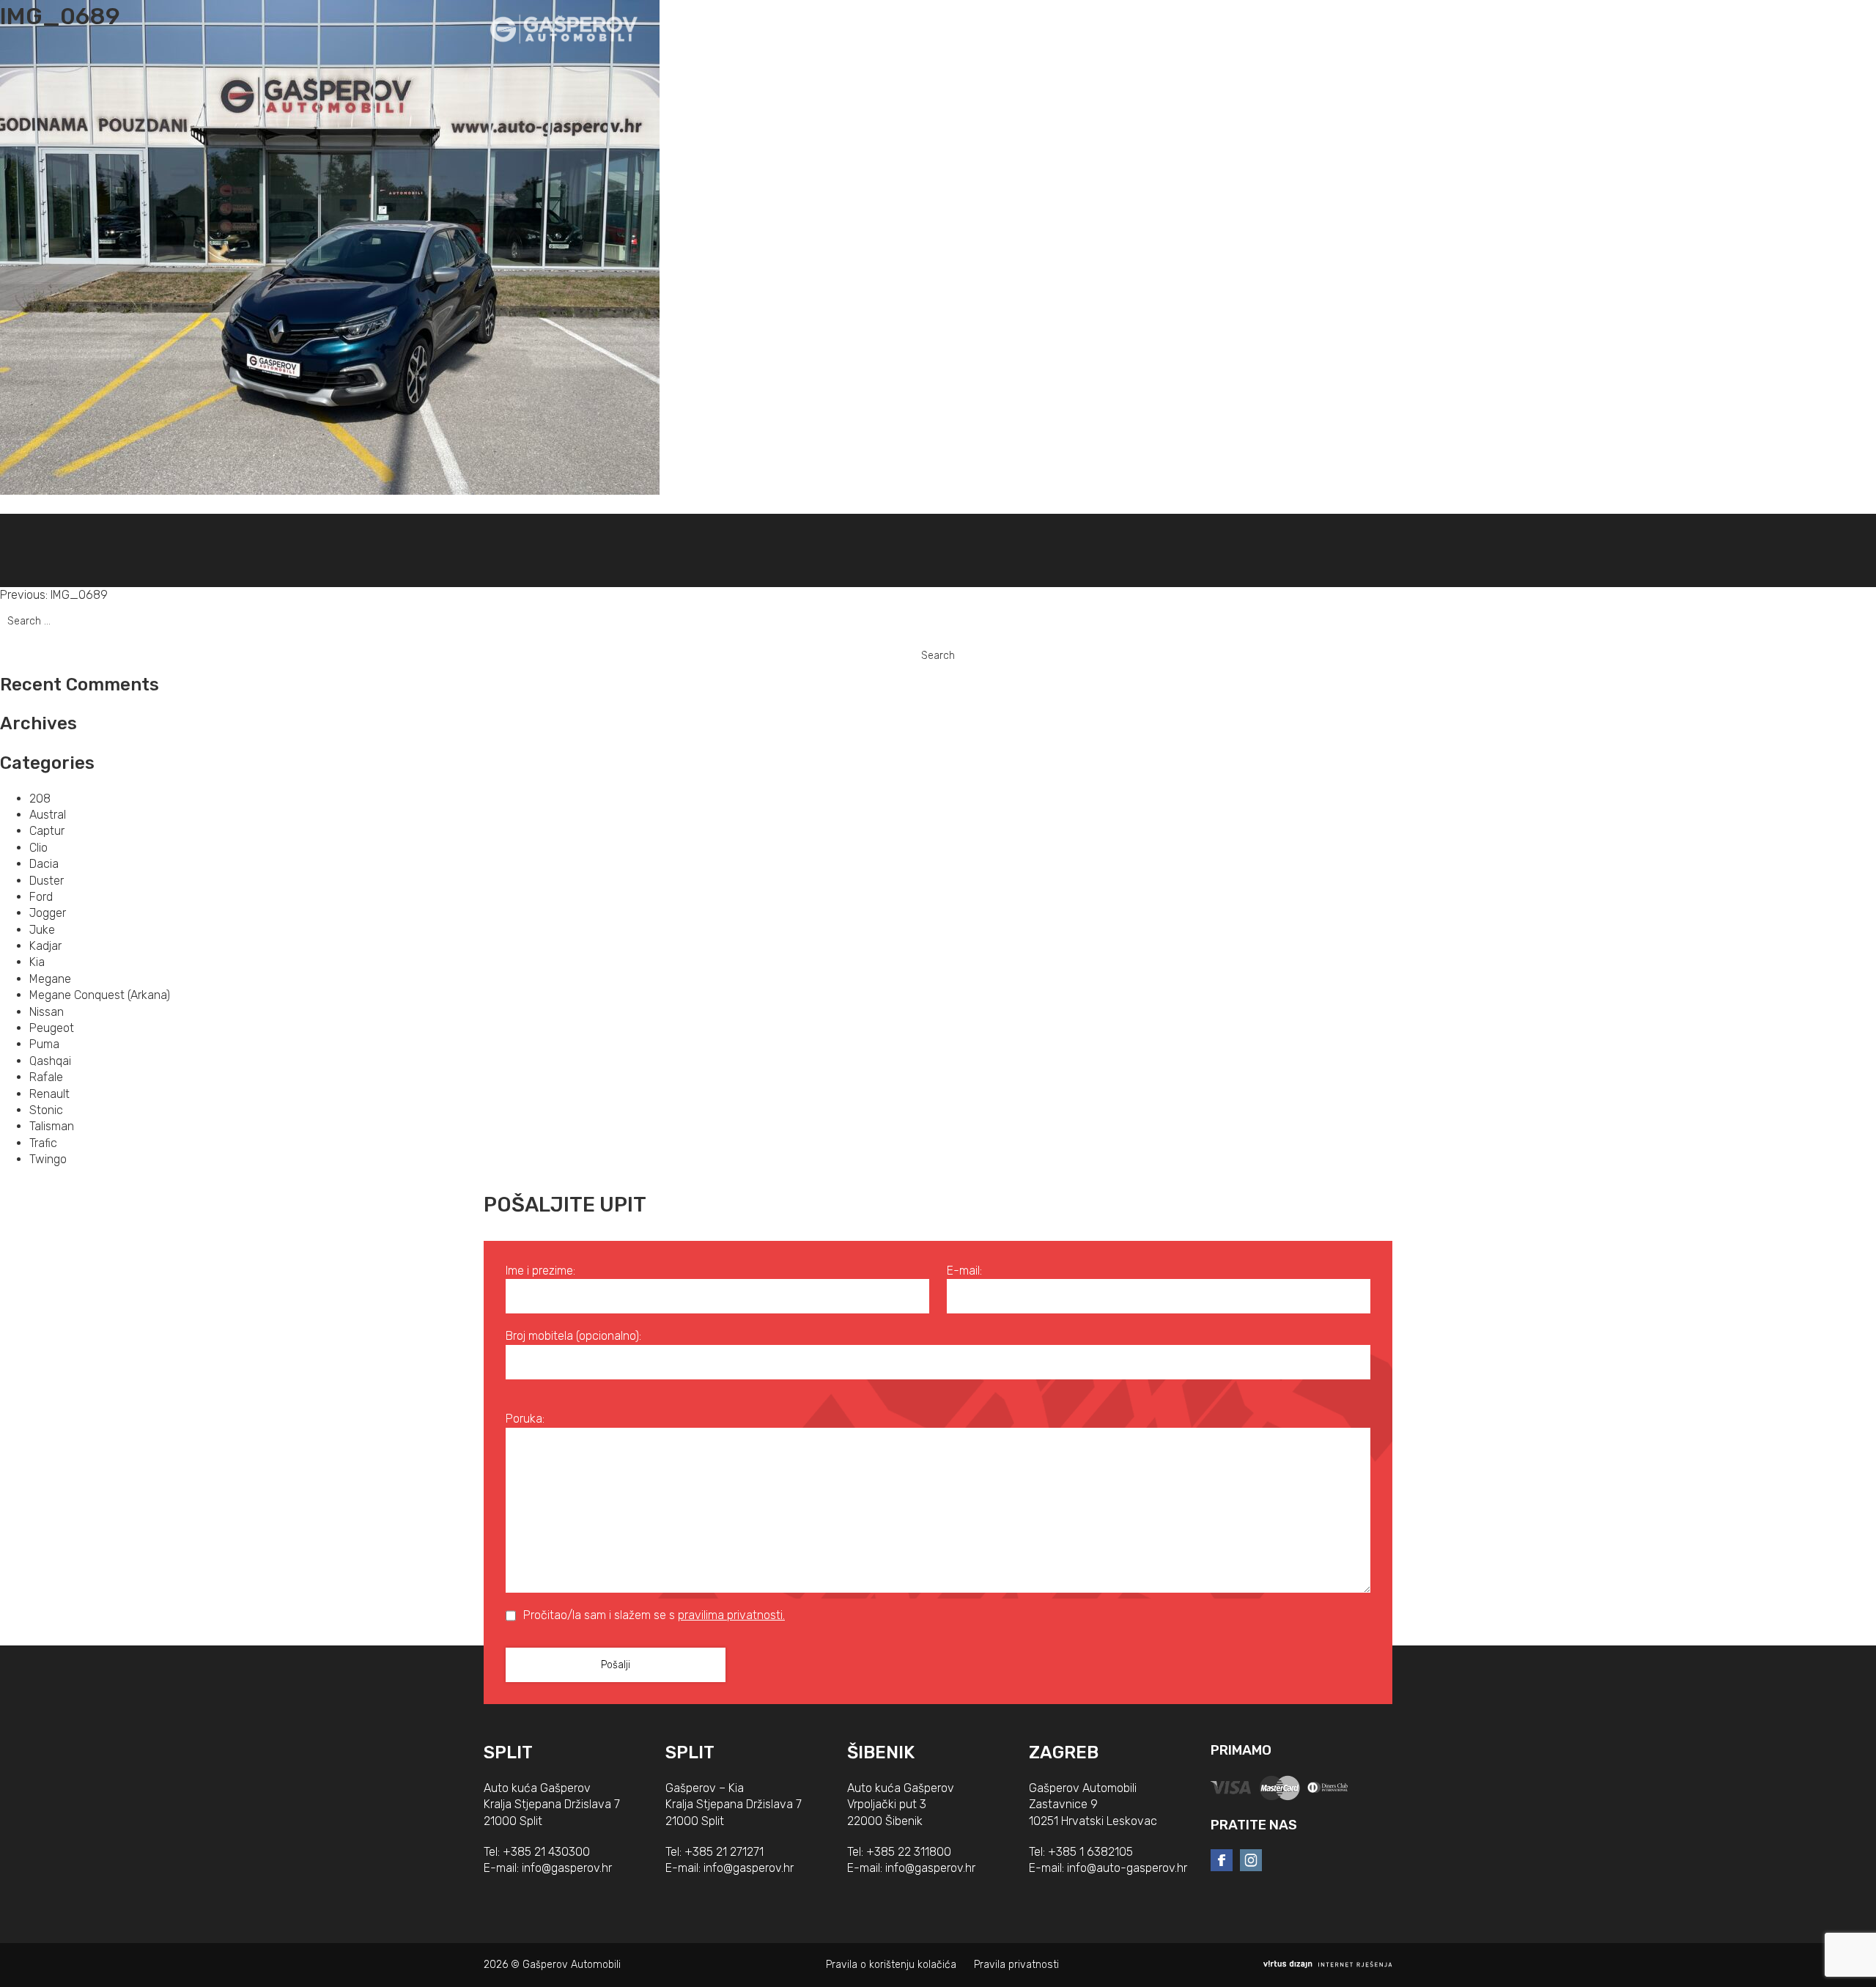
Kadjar (45, 946)
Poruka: (525, 1419)
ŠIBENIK (881, 1752)
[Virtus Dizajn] (1328, 1965)
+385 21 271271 (724, 1852)
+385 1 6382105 (1090, 1852)
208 (40, 799)
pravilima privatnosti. (731, 1615)
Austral (48, 815)
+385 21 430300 (546, 1852)
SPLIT (508, 1752)
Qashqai (50, 1061)
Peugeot (52, 1028)
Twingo (48, 1159)
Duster (47, 881)
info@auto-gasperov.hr (1127, 1868)
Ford (41, 897)
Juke (42, 930)
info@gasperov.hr (567, 1868)
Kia (37, 962)
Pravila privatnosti (1016, 1965)
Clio (38, 848)
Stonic (46, 1110)
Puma (44, 1044)
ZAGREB (1064, 1752)
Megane (50, 979)
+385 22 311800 (909, 1852)
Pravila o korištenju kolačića (891, 1965)
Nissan (47, 1012)
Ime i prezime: (540, 1271)
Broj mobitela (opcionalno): (573, 1336)
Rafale (46, 1077)
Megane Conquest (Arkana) (100, 995)
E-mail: (964, 1271)
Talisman (52, 1126)
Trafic (43, 1143)
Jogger (48, 913)
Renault (49, 1094)
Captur (47, 831)
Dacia (44, 864)
